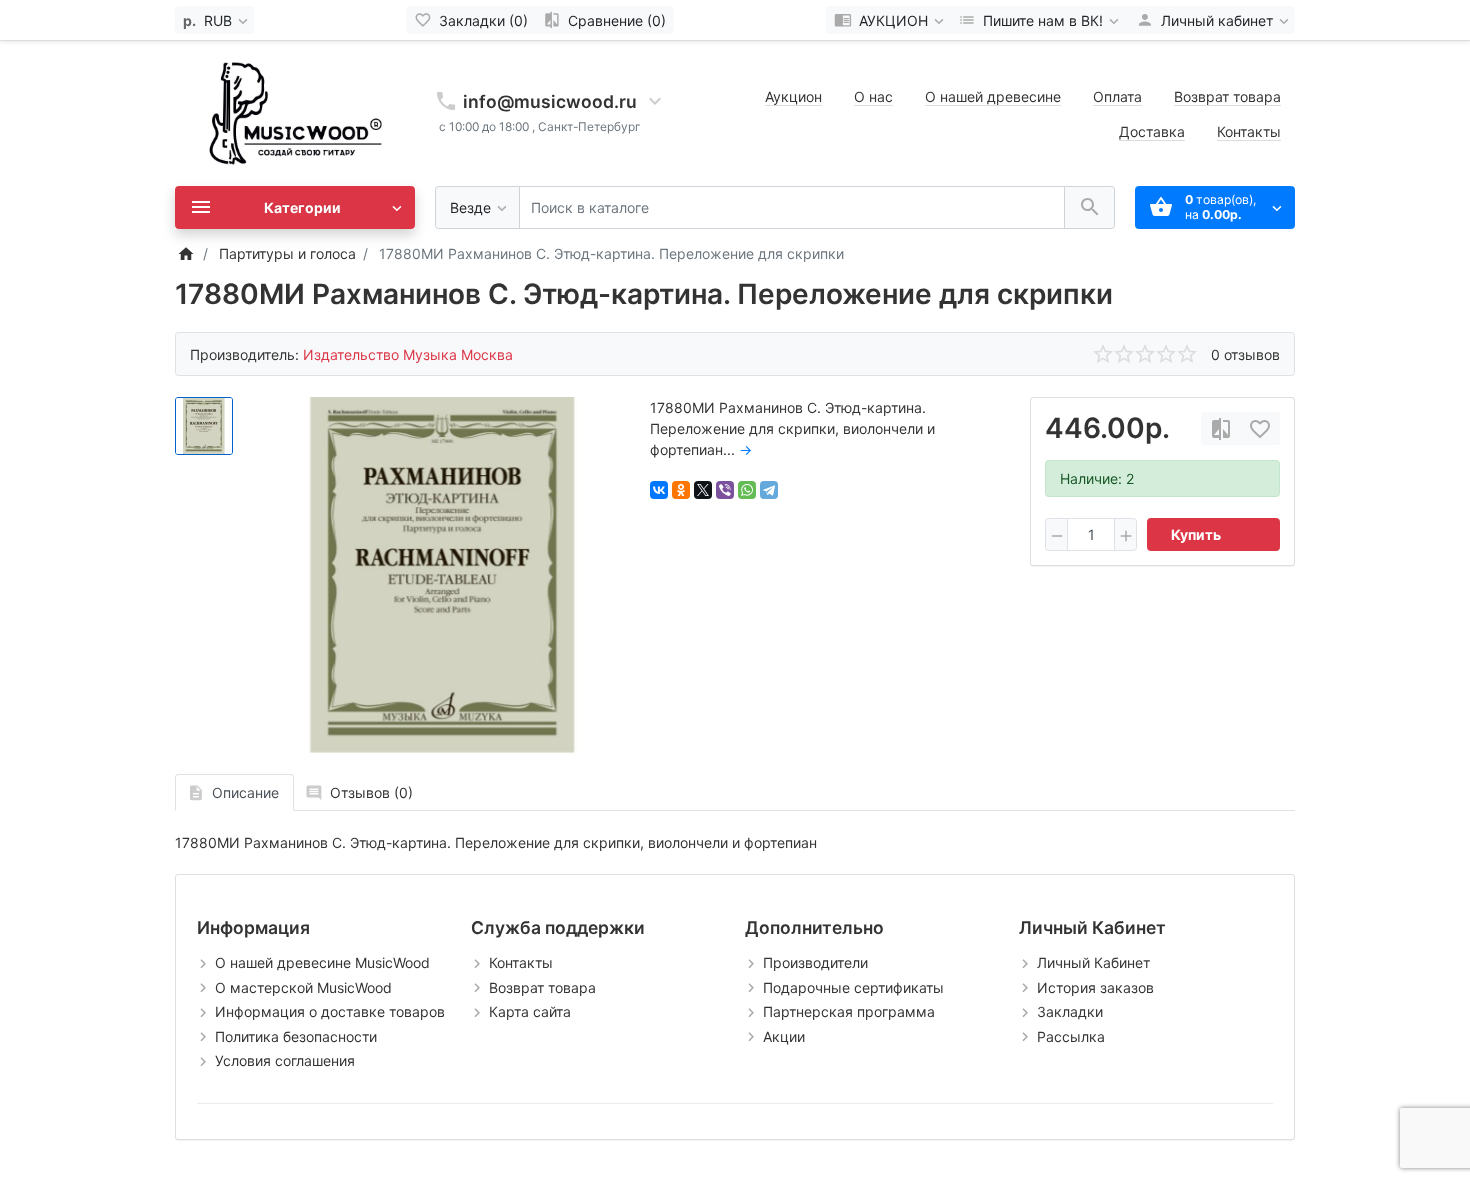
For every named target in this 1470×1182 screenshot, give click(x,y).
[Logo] (295, 111)
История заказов (1095, 987)
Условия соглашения (285, 1060)
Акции (784, 1036)
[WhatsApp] (747, 490)
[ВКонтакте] (659, 490)
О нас (873, 96)
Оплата (1117, 96)
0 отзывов (1245, 354)
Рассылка (1071, 1036)
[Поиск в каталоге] (1089, 207)
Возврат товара (1227, 96)
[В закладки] (1260, 428)
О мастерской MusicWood (303, 987)
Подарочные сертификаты (853, 987)
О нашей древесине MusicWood (322, 962)
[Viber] (725, 490)
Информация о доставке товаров (330, 1011)
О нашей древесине (993, 96)
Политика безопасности (296, 1036)
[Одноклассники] (681, 490)
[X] (703, 490)
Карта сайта (530, 1011)
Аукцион (793, 96)
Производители (815, 962)
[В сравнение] (1221, 428)
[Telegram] (769, 490)
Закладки (1070, 1011)
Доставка (1152, 131)
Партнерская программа (849, 1011)
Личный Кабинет (1093, 962)
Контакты (1249, 131)
